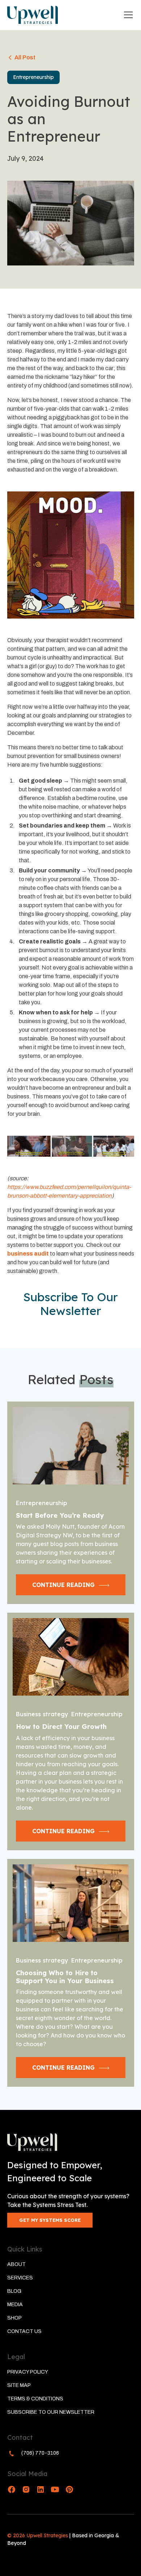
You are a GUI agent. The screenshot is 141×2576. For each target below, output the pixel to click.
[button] (127, 15)
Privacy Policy (28, 2372)
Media (15, 2305)
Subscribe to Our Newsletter (51, 2412)
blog (14, 2291)
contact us (24, 2331)
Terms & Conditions (35, 2399)
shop (14, 2318)
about (16, 2264)
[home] (33, 15)
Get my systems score (50, 2220)
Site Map (19, 2385)
